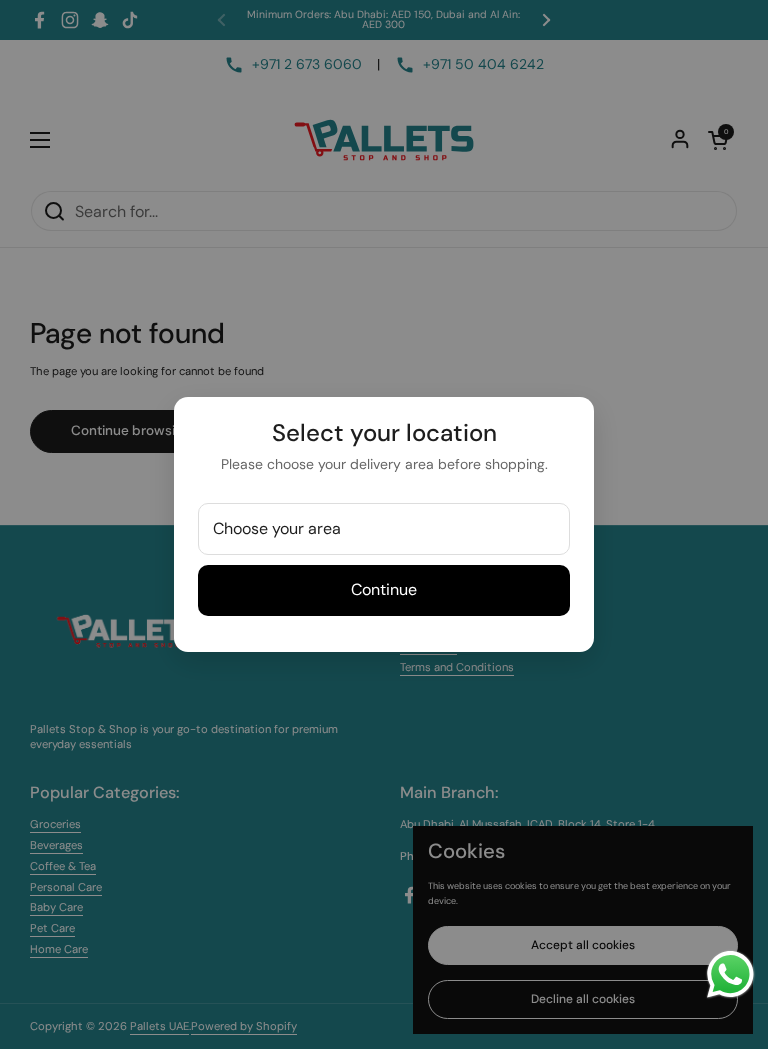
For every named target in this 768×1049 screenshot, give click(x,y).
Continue (384, 589)
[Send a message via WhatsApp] (730, 974)
